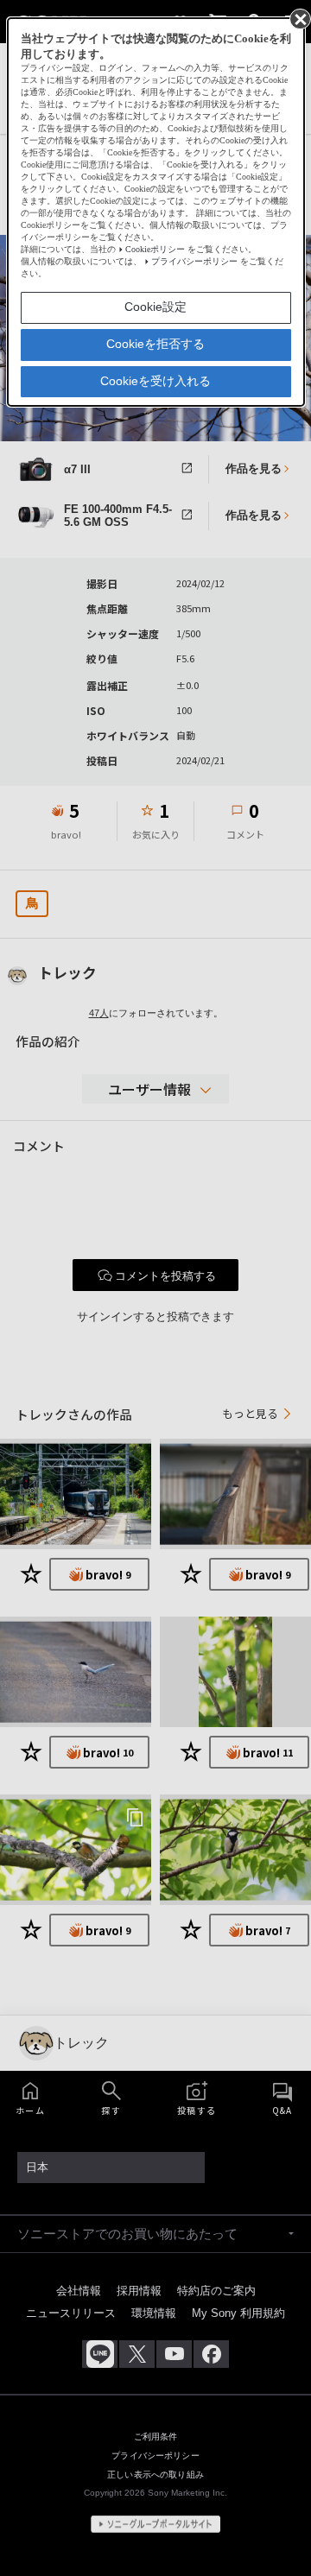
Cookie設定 (155, 307)
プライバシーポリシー (194, 261)
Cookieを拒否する (155, 344)
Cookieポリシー (155, 249)
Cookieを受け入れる (155, 381)
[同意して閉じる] (299, 18)
